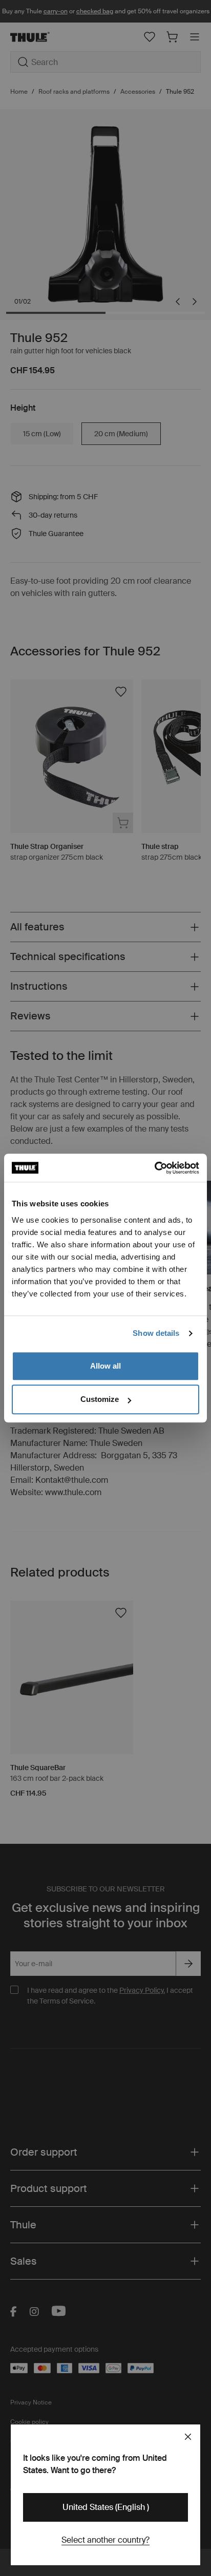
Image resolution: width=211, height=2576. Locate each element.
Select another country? (105, 2540)
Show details (156, 1333)
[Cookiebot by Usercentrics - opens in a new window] (154, 1168)
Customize (100, 1399)
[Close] (188, 2437)
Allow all (105, 1366)
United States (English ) (106, 2507)
